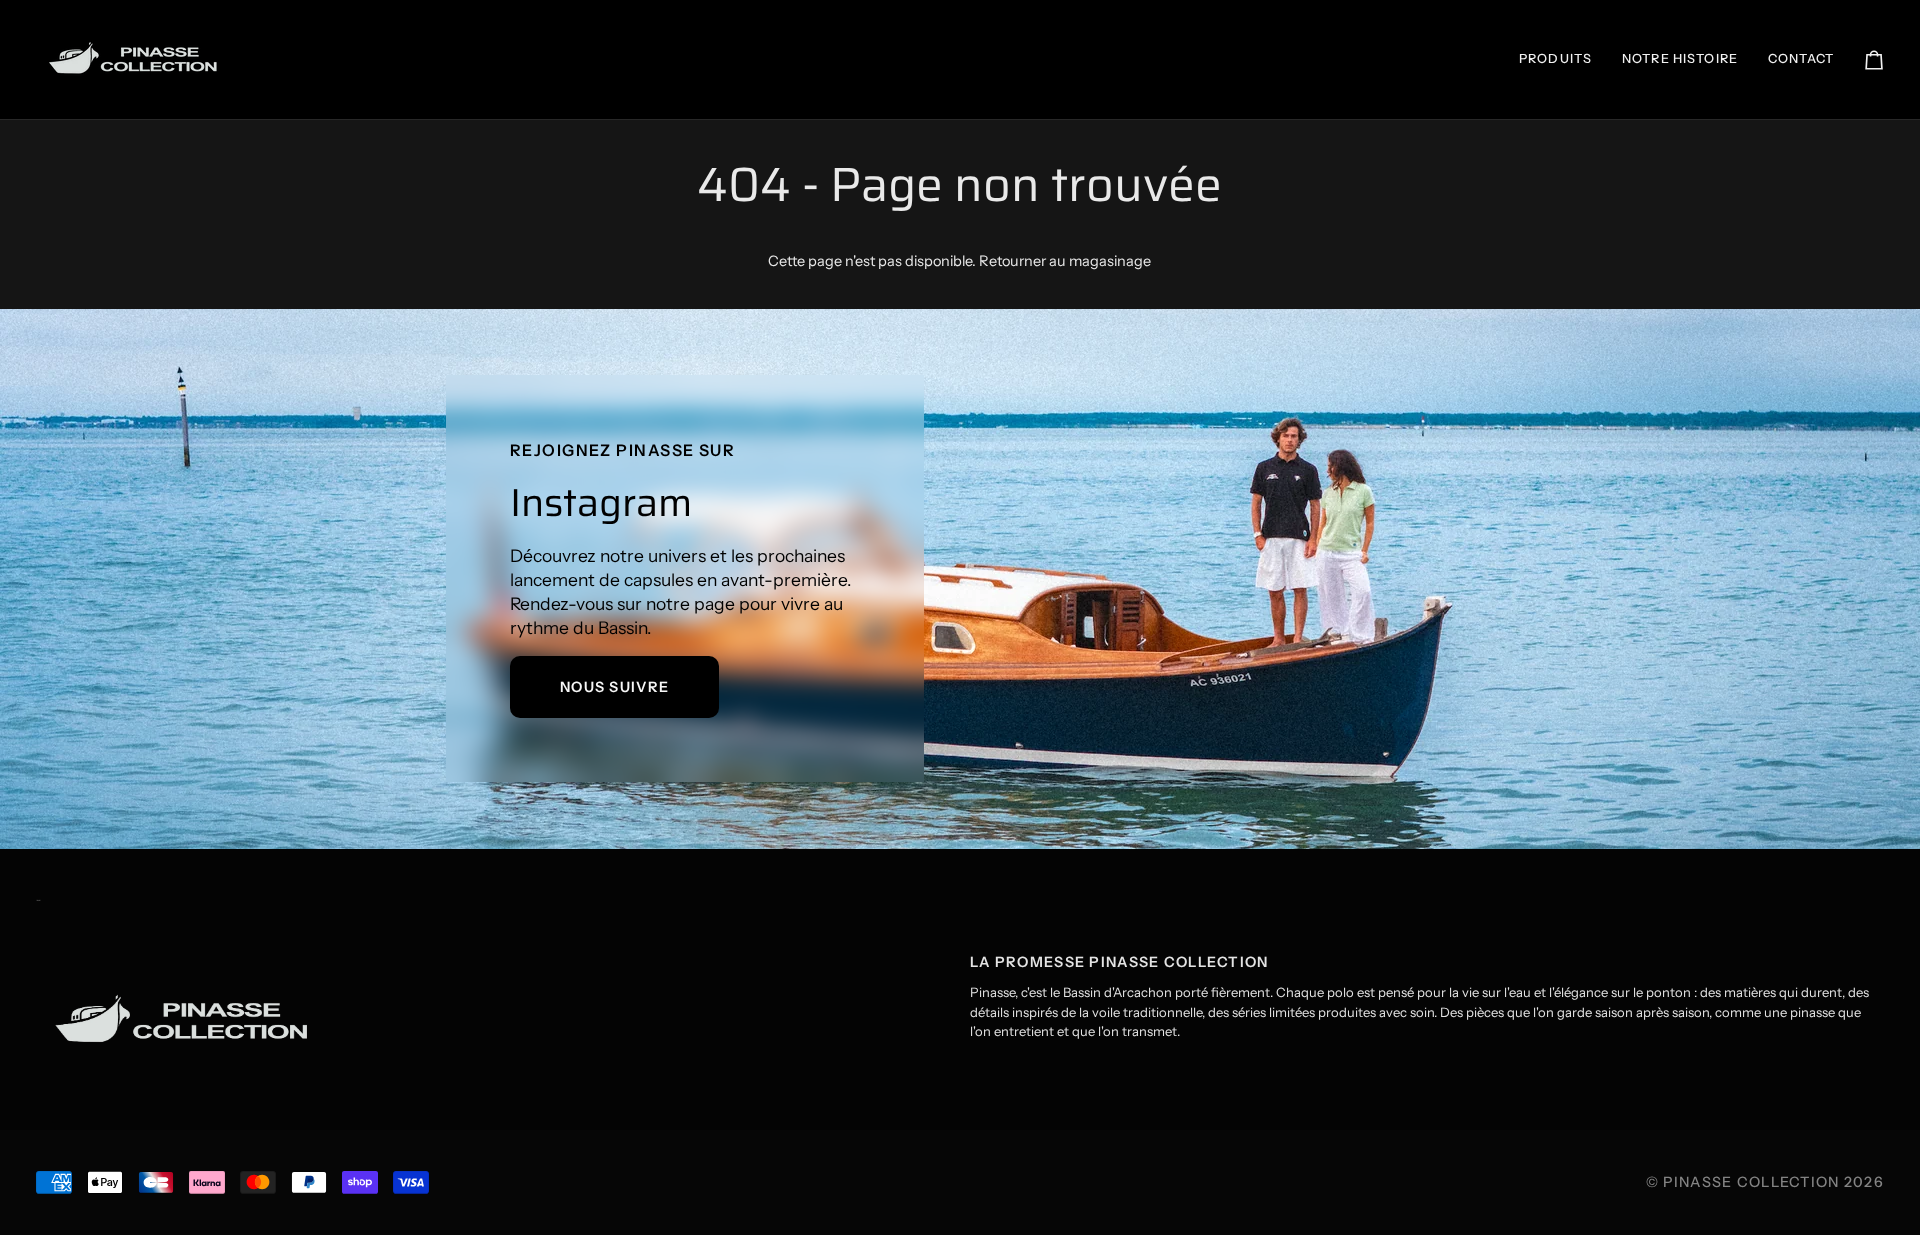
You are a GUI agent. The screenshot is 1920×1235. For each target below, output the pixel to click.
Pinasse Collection (1751, 1182)
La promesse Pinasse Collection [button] (1119, 962)
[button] (1555, 59)
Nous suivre (614, 687)
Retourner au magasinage (1065, 261)
